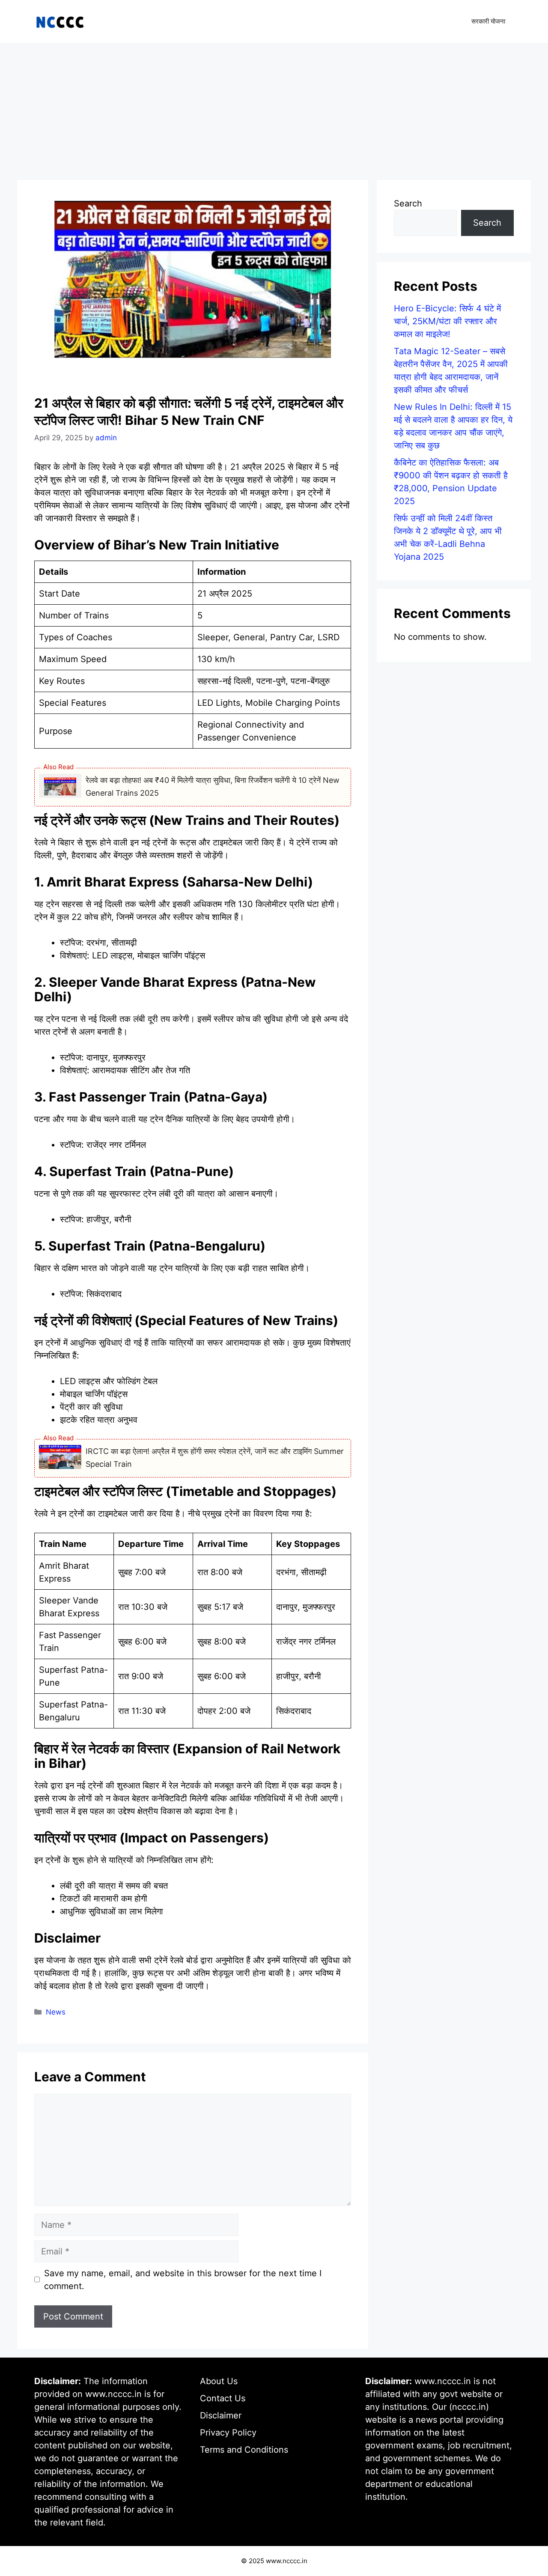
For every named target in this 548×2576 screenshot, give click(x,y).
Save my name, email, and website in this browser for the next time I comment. (183, 2280)
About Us (219, 2381)
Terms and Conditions (244, 2450)
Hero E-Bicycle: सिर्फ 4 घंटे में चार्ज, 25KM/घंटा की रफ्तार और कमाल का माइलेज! (447, 321)
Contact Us (223, 2398)
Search (408, 203)
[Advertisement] (274, 107)
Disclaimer (221, 2415)
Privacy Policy (228, 2433)
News (56, 2012)
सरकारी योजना (488, 21)
